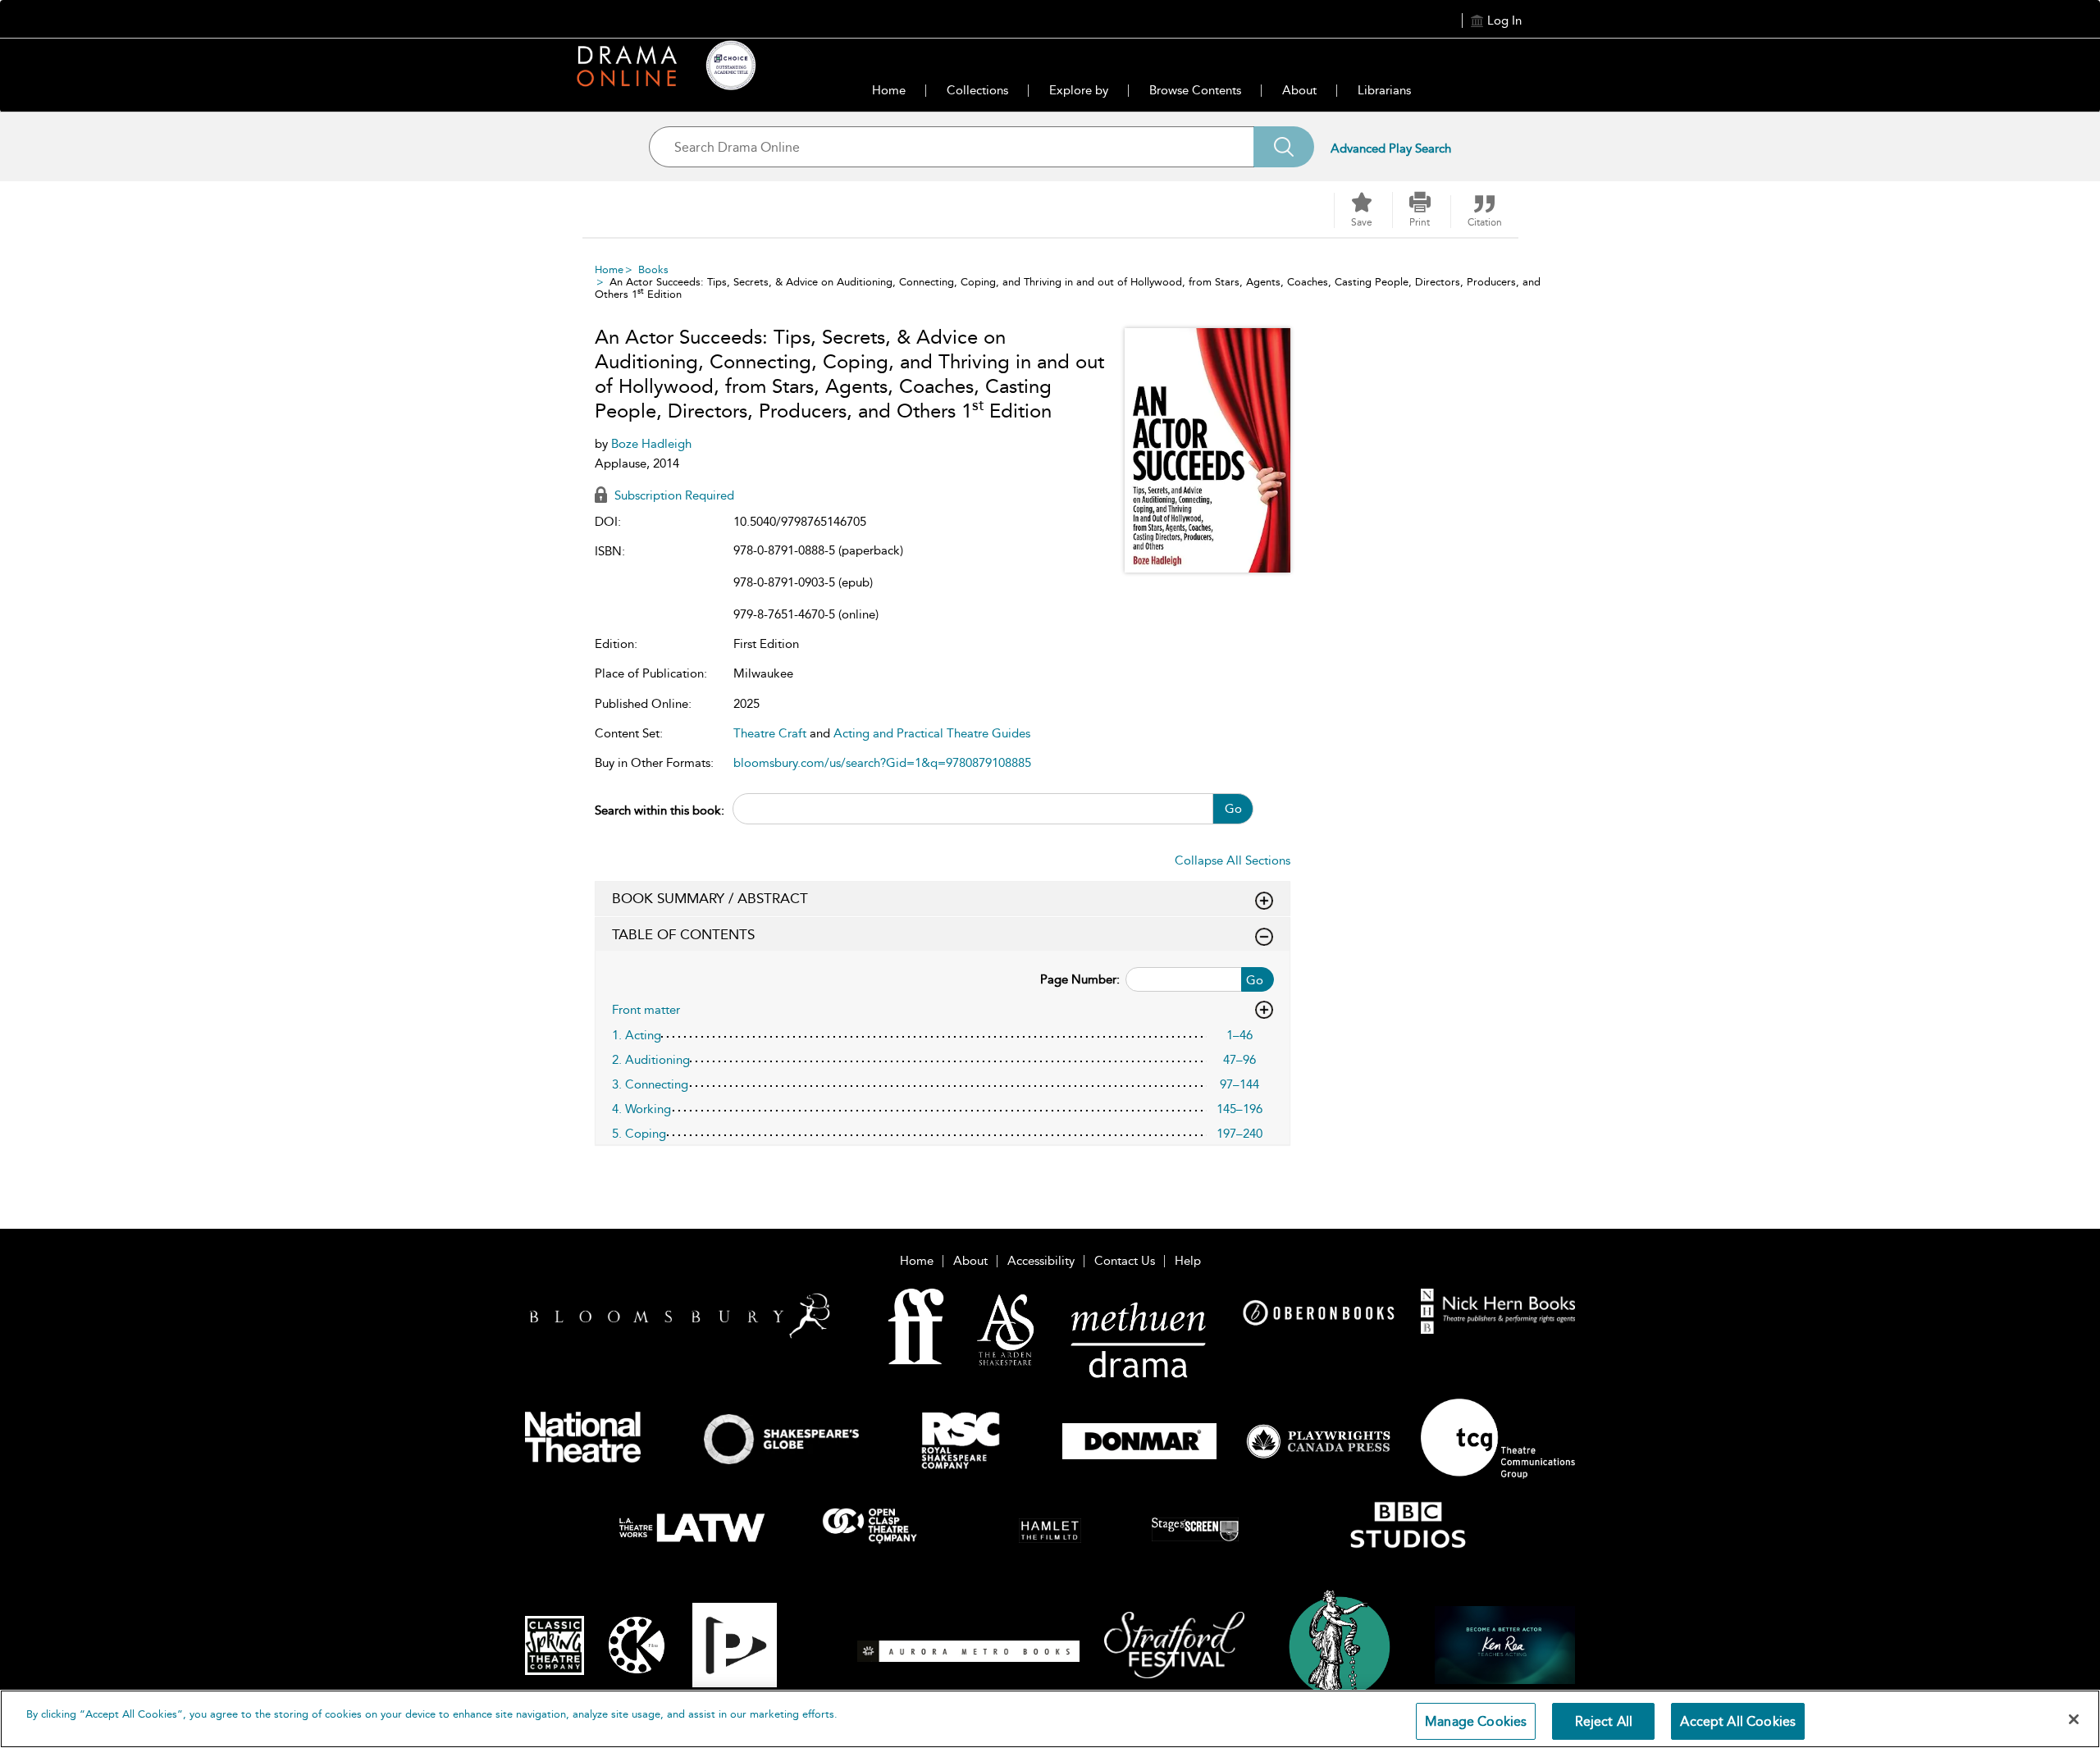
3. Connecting (650, 1084)
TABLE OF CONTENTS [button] (683, 934)
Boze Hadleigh (651, 444)
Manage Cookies (1476, 1721)
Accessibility (1041, 1261)
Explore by (1079, 90)
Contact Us (1125, 1261)
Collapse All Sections (1233, 860)
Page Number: (1080, 979)
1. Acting (637, 1035)
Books (653, 269)
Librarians (1384, 90)
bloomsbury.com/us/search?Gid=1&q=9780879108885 (882, 763)
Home (889, 90)
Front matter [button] (646, 1010)
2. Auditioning (651, 1060)
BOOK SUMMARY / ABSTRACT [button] (710, 898)
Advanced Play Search (1391, 148)
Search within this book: (660, 810)
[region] (1050, 1719)
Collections (977, 90)
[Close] (2074, 1719)
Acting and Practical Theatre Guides (932, 733)
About (1299, 90)
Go (1233, 809)
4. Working (641, 1109)
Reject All (1604, 1721)
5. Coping (639, 1134)
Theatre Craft (770, 733)
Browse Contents (1195, 90)
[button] (1420, 210)
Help (1188, 1261)
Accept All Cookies (1738, 1721)
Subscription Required (673, 495)
